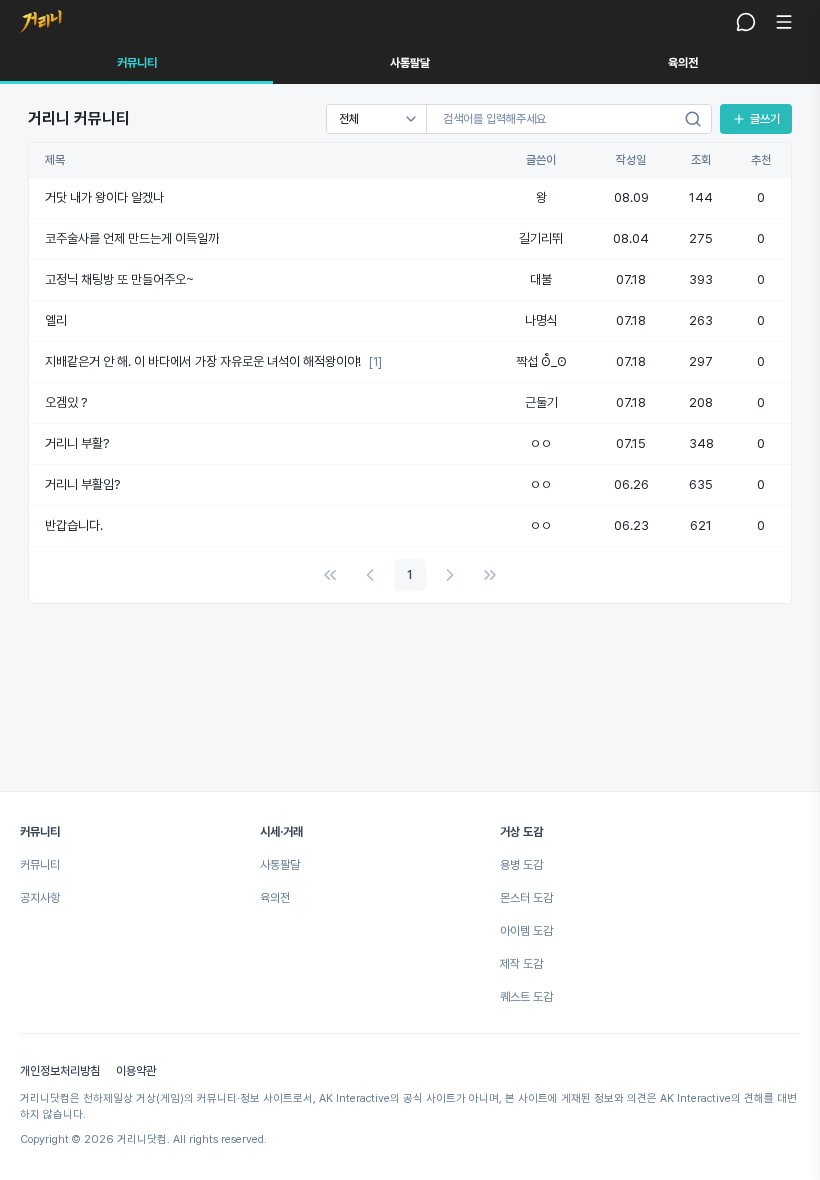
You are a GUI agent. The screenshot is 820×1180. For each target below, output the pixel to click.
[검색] (693, 119)
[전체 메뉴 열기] (784, 22)
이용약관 (136, 1071)
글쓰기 (765, 119)
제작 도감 (521, 964)
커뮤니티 (137, 63)
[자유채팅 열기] (746, 22)
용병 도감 (521, 865)
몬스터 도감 (526, 898)
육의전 (683, 63)
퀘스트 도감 (526, 997)
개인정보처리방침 (60, 1071)
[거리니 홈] (41, 22)
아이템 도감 (526, 931)
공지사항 (40, 898)
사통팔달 (410, 63)
